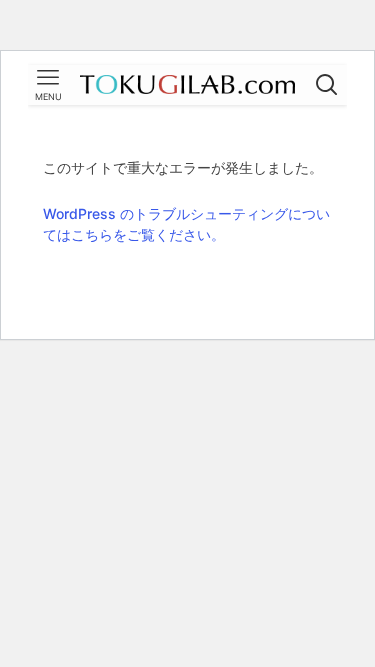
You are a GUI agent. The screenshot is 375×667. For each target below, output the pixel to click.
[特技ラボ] (187, 85)
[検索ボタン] (327, 85)
